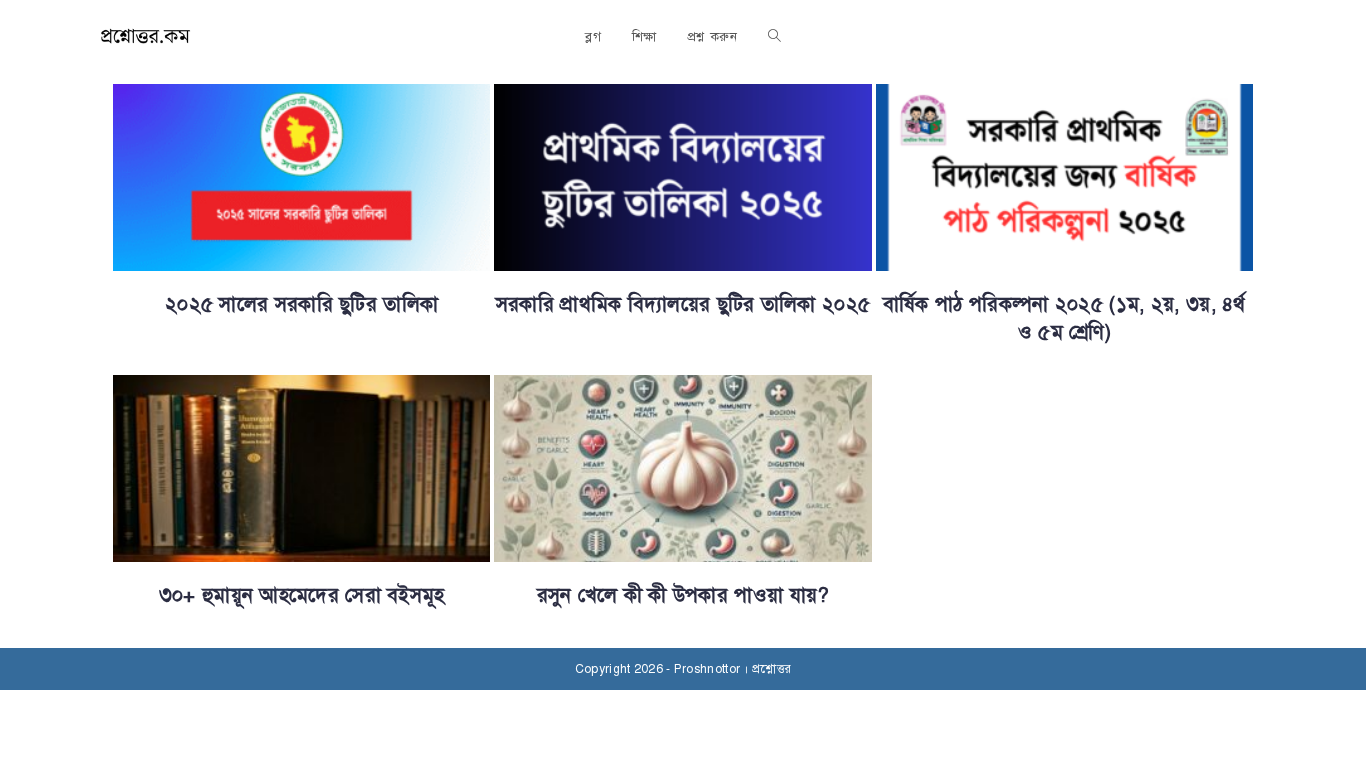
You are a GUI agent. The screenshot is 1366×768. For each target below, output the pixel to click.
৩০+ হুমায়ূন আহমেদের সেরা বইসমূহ (302, 595)
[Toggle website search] (774, 37)
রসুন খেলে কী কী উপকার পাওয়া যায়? (683, 595)
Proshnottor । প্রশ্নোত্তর (732, 669)
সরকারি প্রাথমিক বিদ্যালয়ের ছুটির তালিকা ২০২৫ (683, 304)
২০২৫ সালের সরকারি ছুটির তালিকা (301, 304)
